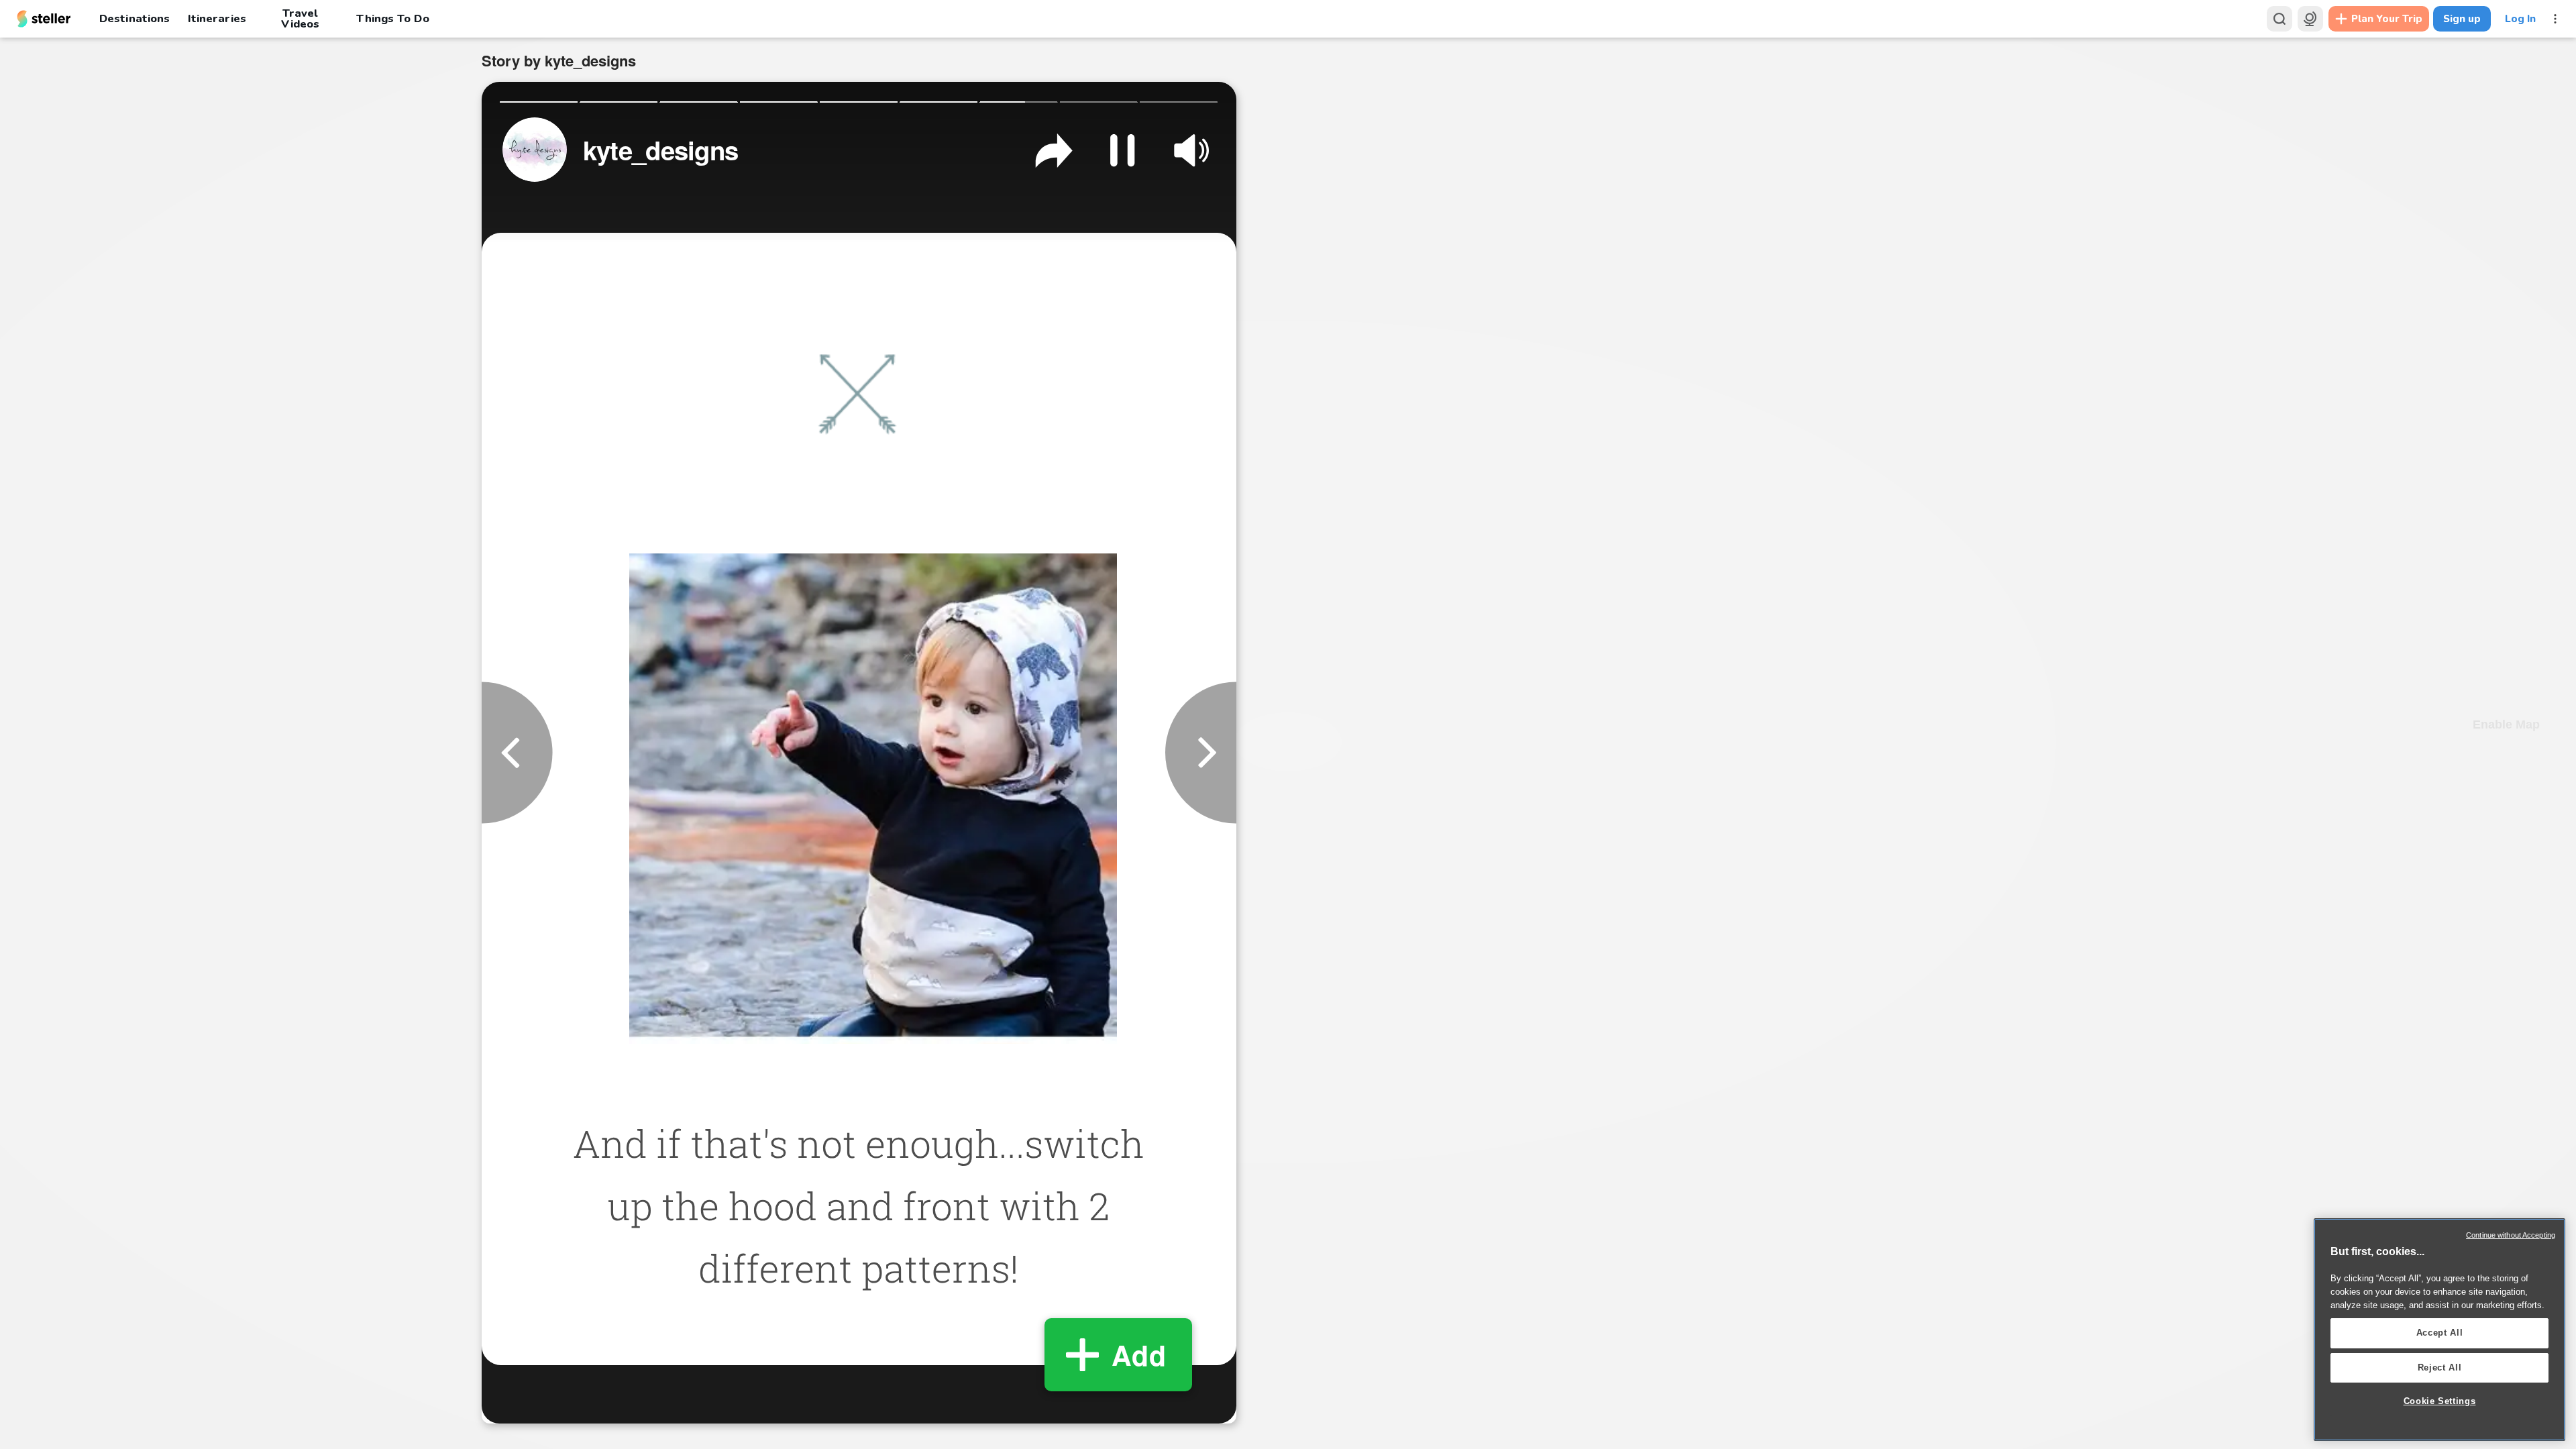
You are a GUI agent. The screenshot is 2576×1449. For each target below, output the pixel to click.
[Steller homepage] (44, 19)
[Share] (1054, 150)
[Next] (1201, 752)
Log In (2520, 19)
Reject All (2440, 1367)
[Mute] (1191, 150)
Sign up (2462, 19)
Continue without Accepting (2511, 1235)
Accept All (2440, 1333)
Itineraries (217, 18)
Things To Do (392, 18)
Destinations (135, 18)
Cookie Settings (2440, 1401)
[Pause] (1122, 150)
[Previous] (517, 752)
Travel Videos (300, 19)
